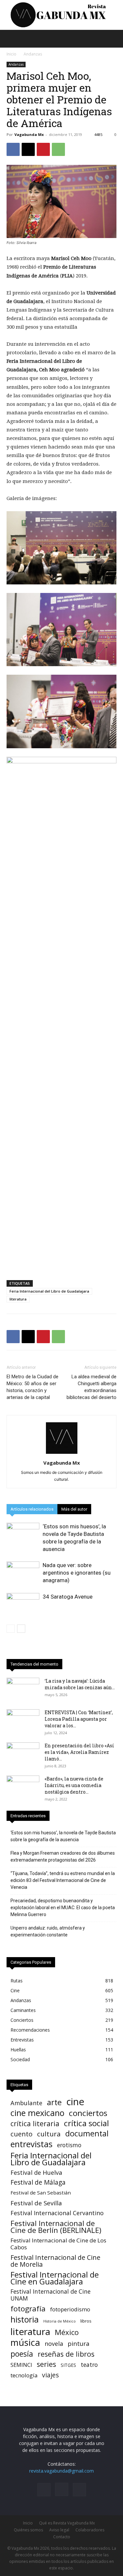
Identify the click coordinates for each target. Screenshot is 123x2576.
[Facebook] (13, 149)
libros (86, 2321)
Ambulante (26, 2103)
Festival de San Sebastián (41, 2193)
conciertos (88, 2113)
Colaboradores (90, 2530)
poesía (22, 2354)
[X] (28, 149)
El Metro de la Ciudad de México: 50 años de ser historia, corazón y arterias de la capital (32, 1387)
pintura (79, 2344)
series (46, 2364)
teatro (89, 2365)
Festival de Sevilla (36, 2203)
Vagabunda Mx (29, 134)
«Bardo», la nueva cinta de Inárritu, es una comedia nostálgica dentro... (74, 1785)
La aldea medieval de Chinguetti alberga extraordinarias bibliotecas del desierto (92, 1387)
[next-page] (21, 1629)
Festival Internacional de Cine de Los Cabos (58, 2244)
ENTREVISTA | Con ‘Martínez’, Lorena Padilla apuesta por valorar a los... (79, 1719)
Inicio (11, 54)
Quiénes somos (28, 2530)
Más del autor (74, 1509)
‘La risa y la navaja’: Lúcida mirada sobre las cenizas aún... (80, 1684)
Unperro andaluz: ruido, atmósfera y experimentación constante (48, 1931)
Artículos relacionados (32, 1509)
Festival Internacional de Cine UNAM (51, 2295)
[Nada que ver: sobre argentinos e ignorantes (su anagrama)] (23, 1573)
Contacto (62, 2537)
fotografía (28, 2309)
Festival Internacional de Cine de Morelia (55, 2261)
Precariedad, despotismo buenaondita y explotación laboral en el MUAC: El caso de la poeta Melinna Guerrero (63, 1908)
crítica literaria (35, 2123)
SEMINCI (21, 2365)
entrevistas (31, 2144)
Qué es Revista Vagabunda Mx (67, 2523)
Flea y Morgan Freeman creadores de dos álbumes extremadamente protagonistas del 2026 (63, 1856)
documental (87, 2134)
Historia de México (60, 2321)
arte (54, 2102)
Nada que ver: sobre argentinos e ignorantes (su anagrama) (77, 1573)
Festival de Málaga (38, 2183)
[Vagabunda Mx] (61, 15)
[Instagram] (62, 2489)
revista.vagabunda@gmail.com (61, 2471)
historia (25, 2319)
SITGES (68, 2365)
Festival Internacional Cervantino (57, 2213)
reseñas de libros (66, 2354)
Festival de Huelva (36, 2172)
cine (75, 2102)
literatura (18, 1299)
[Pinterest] (43, 149)
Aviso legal (59, 2530)
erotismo (69, 2145)
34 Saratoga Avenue (68, 1597)
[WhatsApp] (58, 149)
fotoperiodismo (70, 2309)
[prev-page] (11, 1629)
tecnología (24, 2375)
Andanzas (33, 54)
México (67, 2332)
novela (54, 2344)
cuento (21, 2134)
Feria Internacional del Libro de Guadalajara (49, 1291)
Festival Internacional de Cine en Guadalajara (55, 2278)
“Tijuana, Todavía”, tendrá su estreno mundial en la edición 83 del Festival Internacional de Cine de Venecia (63, 1880)
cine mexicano (37, 2113)
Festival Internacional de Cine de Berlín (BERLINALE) (56, 2227)
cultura (49, 2134)
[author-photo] (62, 1454)
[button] (11, 39)
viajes (50, 2375)
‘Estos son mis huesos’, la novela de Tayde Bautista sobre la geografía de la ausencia (63, 1836)
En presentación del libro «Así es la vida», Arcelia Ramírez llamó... (79, 1752)
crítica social (86, 2123)
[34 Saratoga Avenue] (23, 1604)
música (25, 2342)
